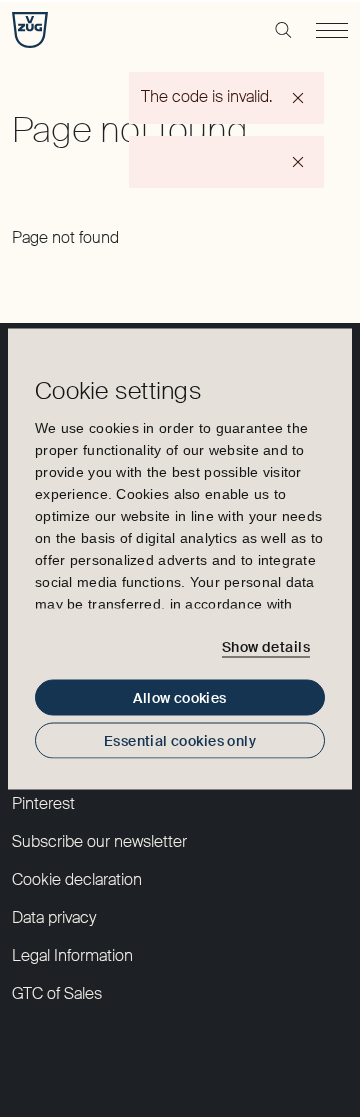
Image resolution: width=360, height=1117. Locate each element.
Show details (266, 647)
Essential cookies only (180, 740)
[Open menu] (332, 30)
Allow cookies (179, 697)
